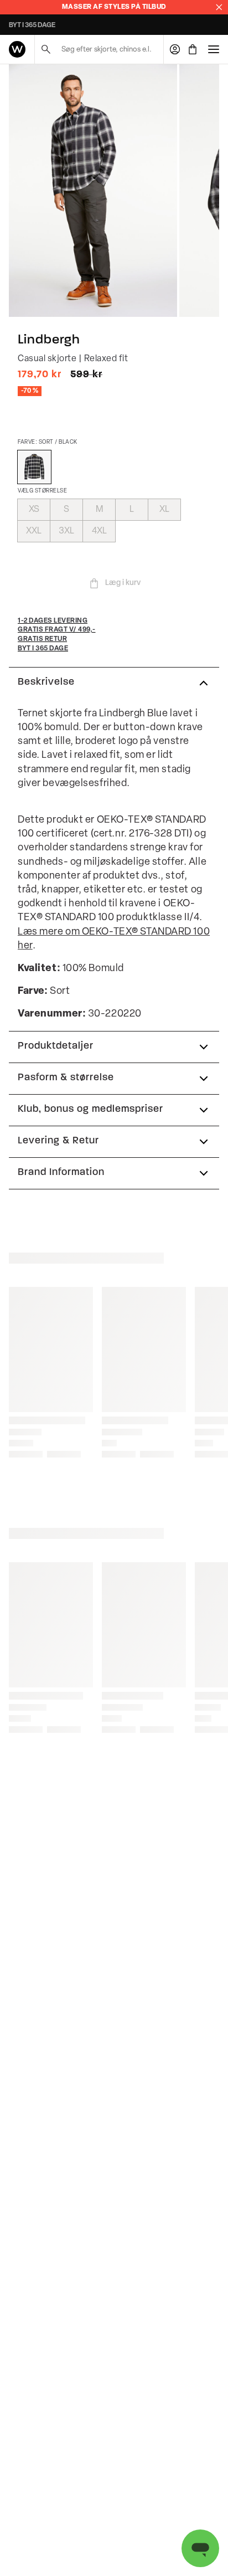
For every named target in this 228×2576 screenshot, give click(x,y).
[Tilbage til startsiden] (17, 49)
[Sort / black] (34, 467)
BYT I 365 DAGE (32, 25)
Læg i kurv (123, 583)
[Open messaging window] (200, 2548)
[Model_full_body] (93, 191)
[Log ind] (175, 49)
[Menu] (214, 49)
